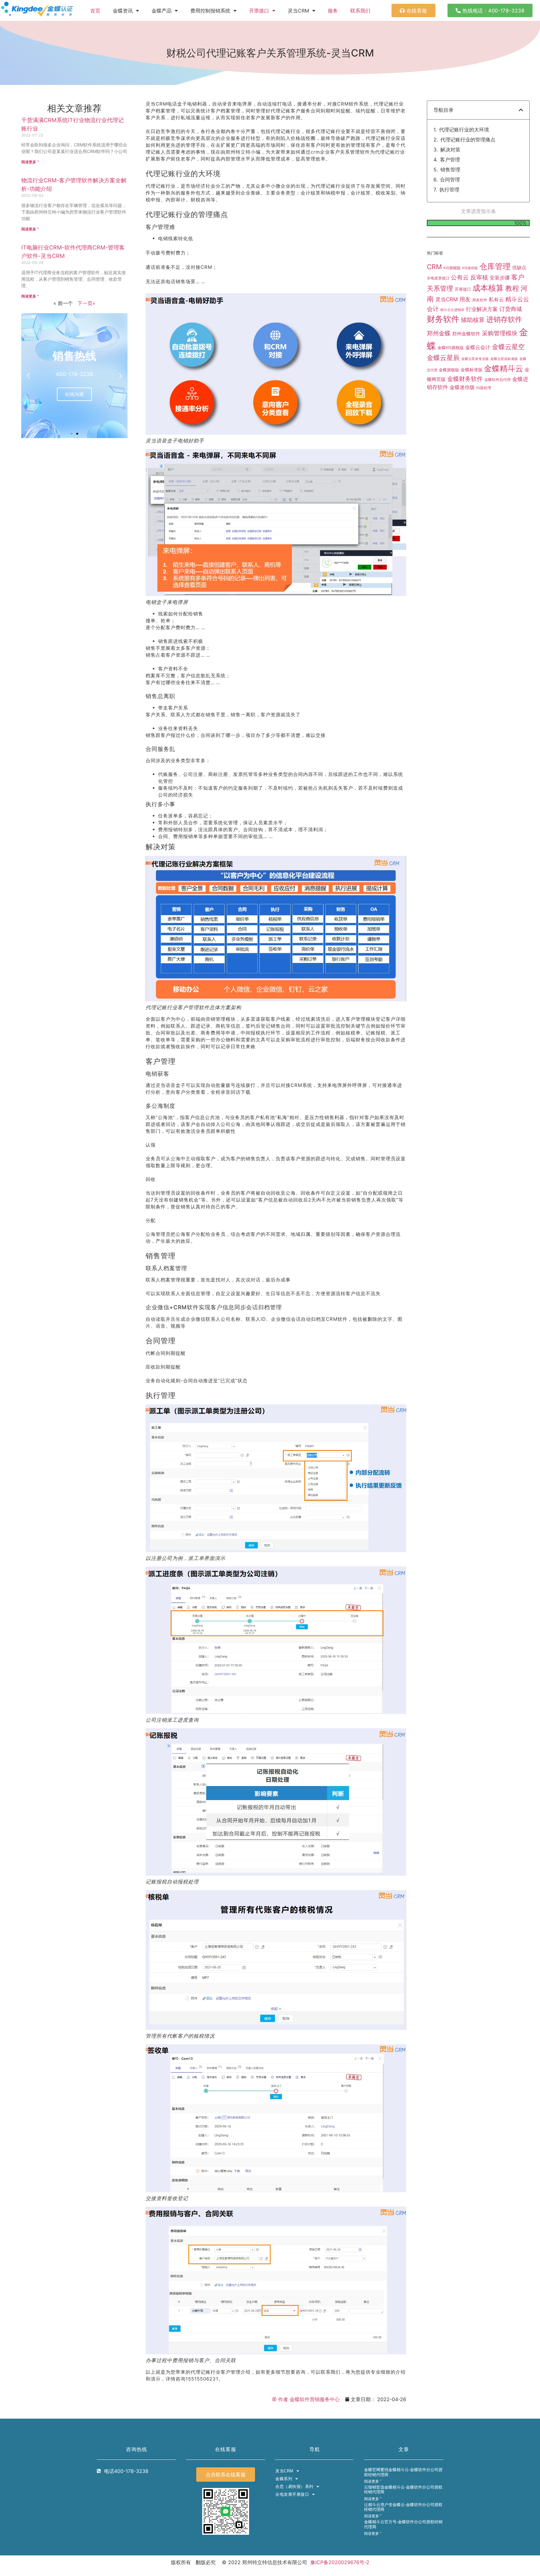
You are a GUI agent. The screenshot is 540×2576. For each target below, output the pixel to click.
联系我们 (360, 11)
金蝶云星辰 (443, 358)
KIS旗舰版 (452, 268)
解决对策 (450, 150)
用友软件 (480, 300)
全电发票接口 (438, 278)
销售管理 (450, 170)
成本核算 (488, 288)
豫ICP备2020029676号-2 (340, 2562)
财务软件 (443, 319)
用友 (465, 299)
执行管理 (449, 190)
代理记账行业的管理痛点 (468, 140)
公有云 (460, 277)
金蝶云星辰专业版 (475, 359)
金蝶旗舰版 (449, 370)
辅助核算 (473, 320)
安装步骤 (500, 278)
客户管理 (450, 160)
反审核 (479, 277)
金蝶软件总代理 (497, 380)
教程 (512, 288)
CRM (434, 267)
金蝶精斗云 (504, 368)
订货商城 (511, 309)
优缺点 (519, 267)
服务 (333, 11)
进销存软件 (504, 319)
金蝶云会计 (478, 347)
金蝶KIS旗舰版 (451, 348)
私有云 (496, 299)
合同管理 (450, 180)
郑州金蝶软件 (466, 334)
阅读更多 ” (30, 162)
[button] (28, 375)
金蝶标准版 (472, 370)
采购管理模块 (500, 333)
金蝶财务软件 (465, 379)
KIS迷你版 (470, 268)
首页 (95, 11)
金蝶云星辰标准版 (504, 359)
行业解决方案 (482, 309)
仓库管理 (495, 266)
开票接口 (259, 11)
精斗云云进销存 (452, 310)
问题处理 (484, 388)
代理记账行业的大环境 (464, 130)
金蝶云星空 (508, 347)
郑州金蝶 (439, 333)
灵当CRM (447, 299)
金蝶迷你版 (462, 387)
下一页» (86, 303)
